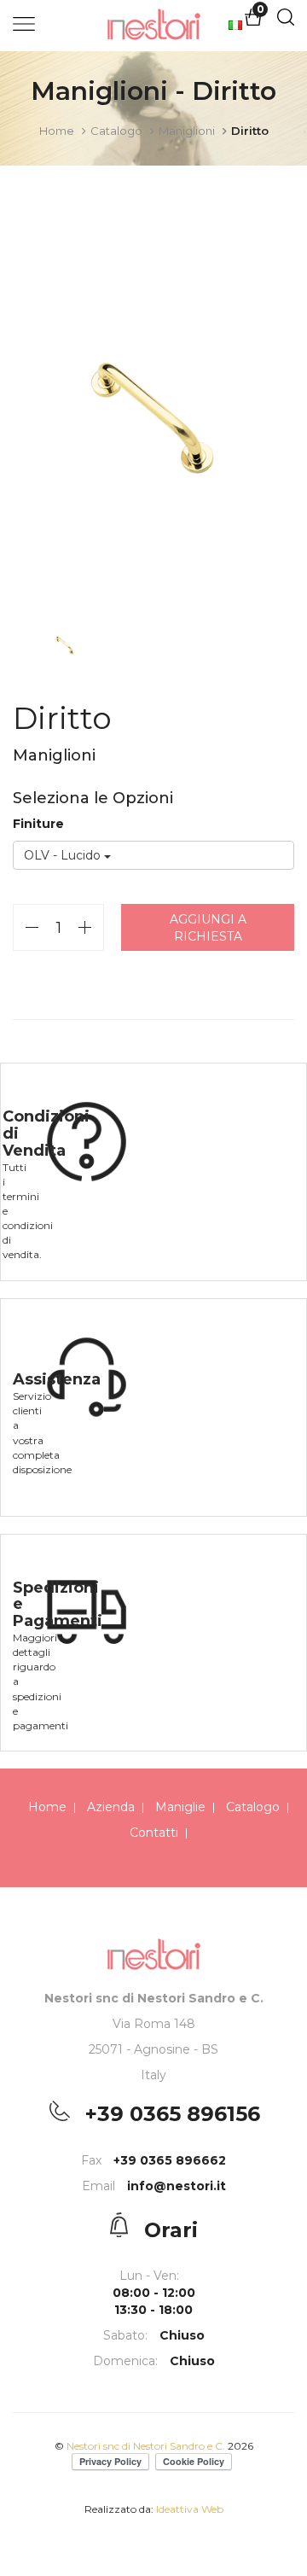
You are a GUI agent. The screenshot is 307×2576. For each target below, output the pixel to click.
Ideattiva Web (190, 2509)
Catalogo (116, 131)
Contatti (154, 1833)
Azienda (111, 1807)
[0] (253, 22)
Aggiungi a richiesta (208, 928)
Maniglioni (187, 131)
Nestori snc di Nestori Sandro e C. (147, 2446)
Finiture (38, 824)
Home (57, 131)
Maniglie (180, 1807)
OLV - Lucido (64, 855)
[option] (153, 415)
